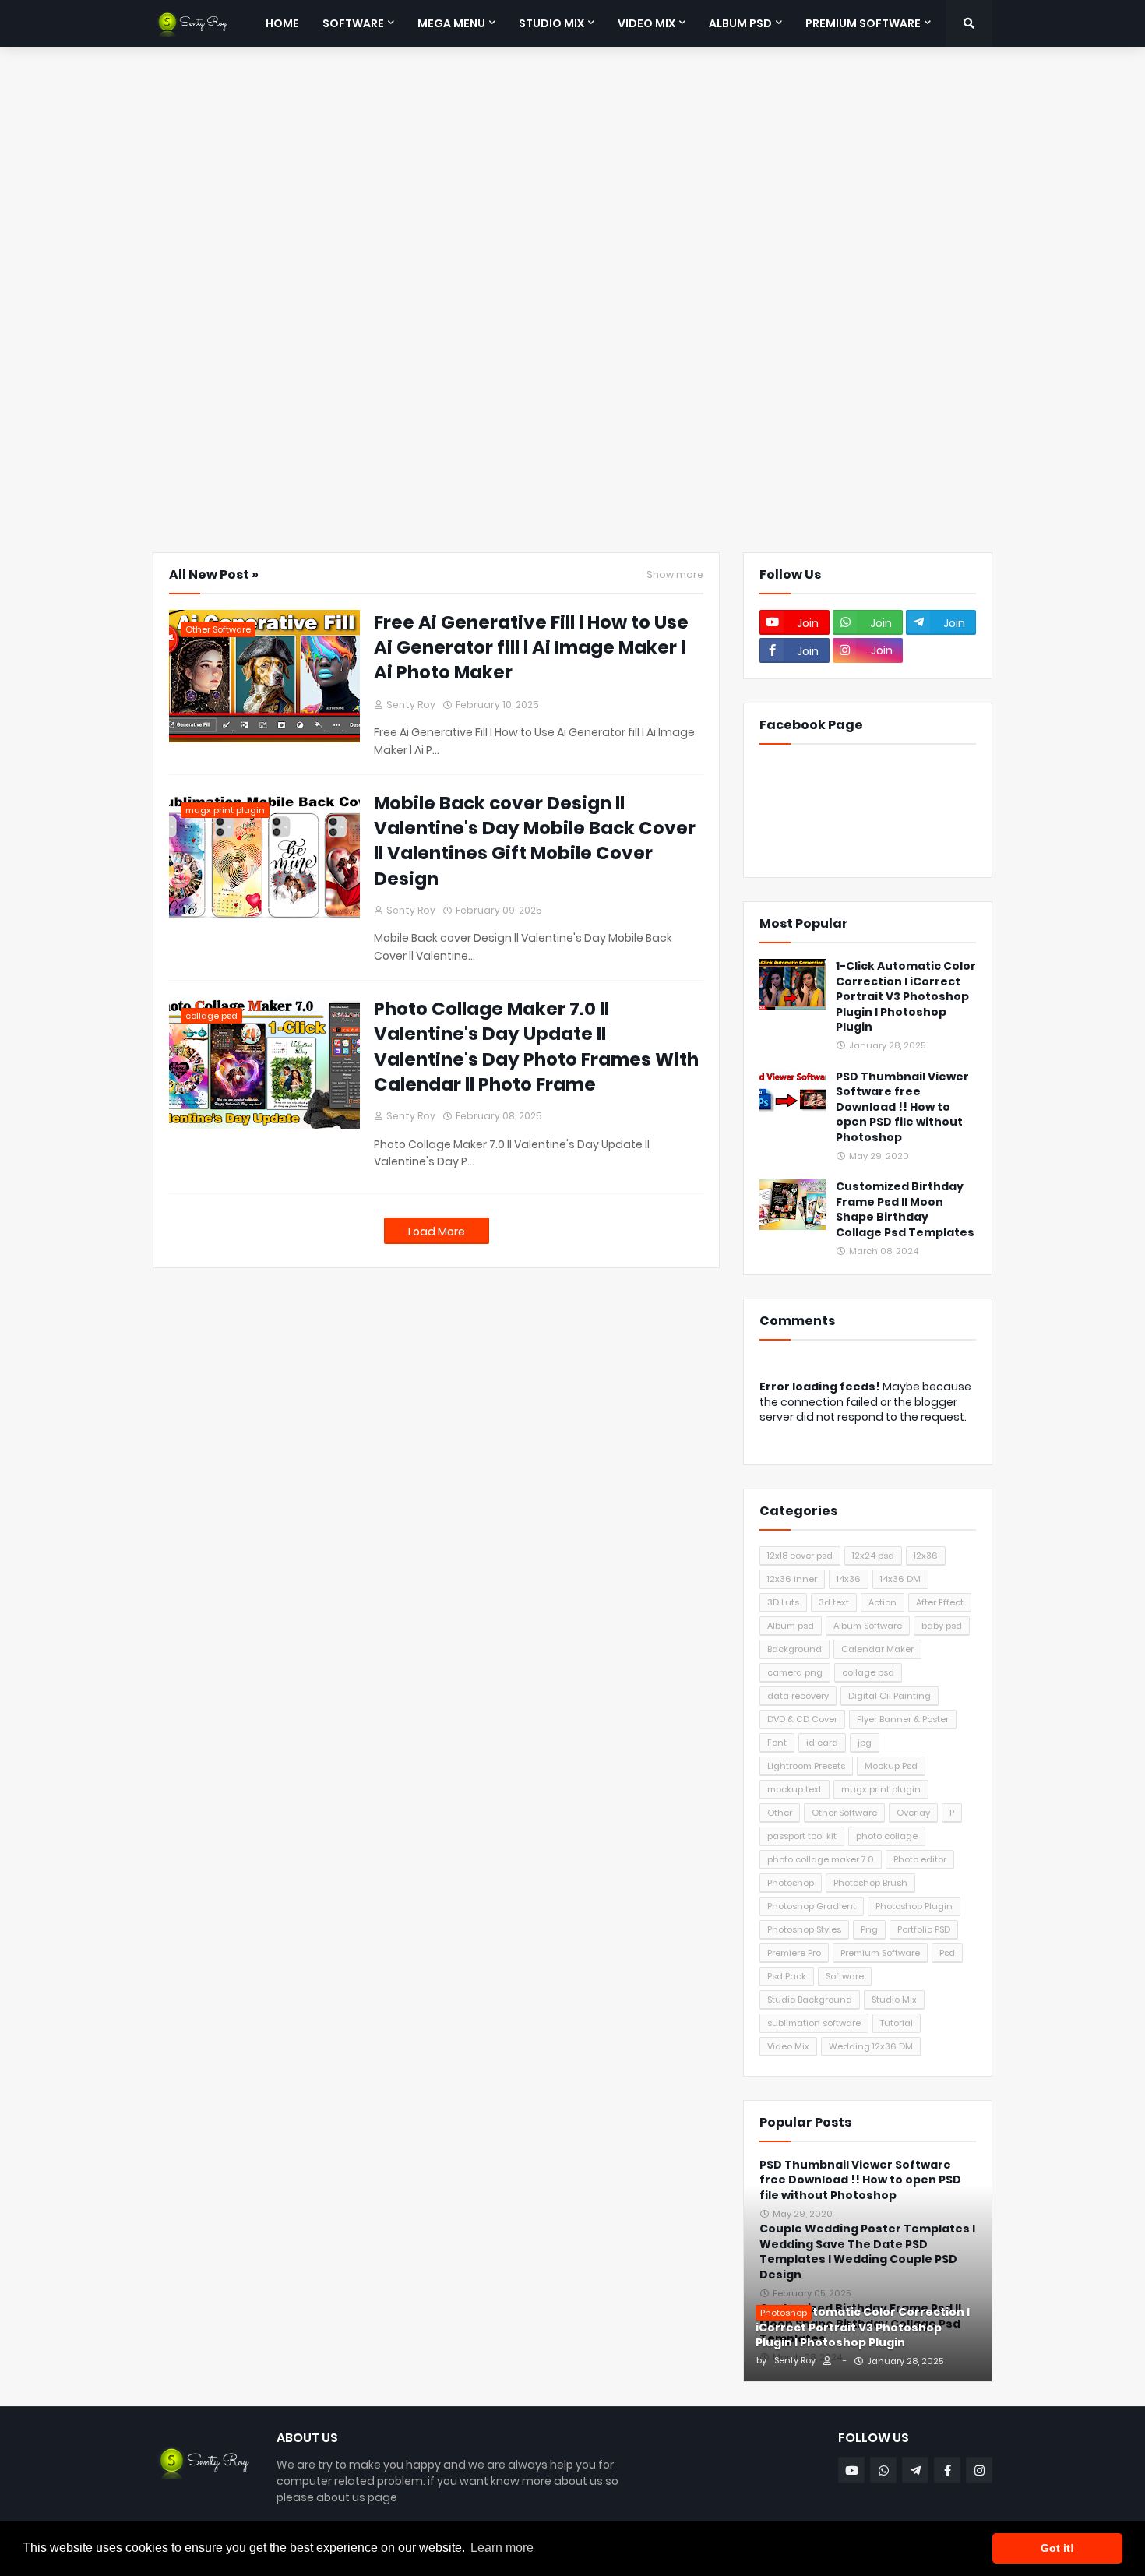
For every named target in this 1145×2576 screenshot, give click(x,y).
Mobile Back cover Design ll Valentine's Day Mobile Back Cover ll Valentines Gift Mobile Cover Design (535, 841)
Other (780, 1813)
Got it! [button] (1057, 2548)
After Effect (940, 1602)
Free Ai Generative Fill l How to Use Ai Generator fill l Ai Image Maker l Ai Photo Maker (531, 647)
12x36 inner (792, 1579)
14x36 (849, 1579)
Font (777, 1743)
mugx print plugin (881, 1789)
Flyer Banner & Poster (903, 1719)
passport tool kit (802, 1836)
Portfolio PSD (924, 1929)
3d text (834, 1602)
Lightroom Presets (806, 1766)
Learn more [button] (502, 2548)
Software (845, 1976)
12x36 (926, 1556)
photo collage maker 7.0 (821, 1859)
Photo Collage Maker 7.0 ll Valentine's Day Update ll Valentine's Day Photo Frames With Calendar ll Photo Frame (536, 1047)
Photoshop (791, 1883)
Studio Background (810, 2000)
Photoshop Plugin (914, 1906)
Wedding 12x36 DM (871, 2046)
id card (822, 1743)
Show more (675, 575)
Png (869, 1929)
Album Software (868, 1626)
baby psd (942, 1626)
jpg (865, 1743)
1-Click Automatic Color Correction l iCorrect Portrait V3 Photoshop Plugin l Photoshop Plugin (906, 997)
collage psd (868, 1672)
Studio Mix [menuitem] (551, 23)
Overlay (913, 1813)
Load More (437, 1232)
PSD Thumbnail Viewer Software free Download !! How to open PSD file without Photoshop (902, 1107)
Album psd (791, 1626)
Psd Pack (787, 1976)
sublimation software (814, 2023)
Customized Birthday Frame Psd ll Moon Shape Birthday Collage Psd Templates (905, 1210)
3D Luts (783, 1602)
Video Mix (788, 2046)
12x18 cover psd (800, 1556)
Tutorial (897, 2023)
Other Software (844, 1813)
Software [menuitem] (353, 23)
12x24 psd (873, 1556)
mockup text (794, 1789)
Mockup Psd (891, 1766)
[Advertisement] (572, 105)
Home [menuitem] (282, 23)
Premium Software (880, 1953)
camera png (795, 1672)
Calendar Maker (877, 1649)
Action (883, 1602)
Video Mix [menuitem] (646, 23)
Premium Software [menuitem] (863, 23)
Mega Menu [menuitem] (451, 23)
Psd (947, 1953)
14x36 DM (900, 1579)
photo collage (887, 1836)
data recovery (798, 1696)
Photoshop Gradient (812, 1906)
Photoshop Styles (804, 1929)
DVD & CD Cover (802, 1719)
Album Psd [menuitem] (740, 23)
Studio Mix (894, 2000)
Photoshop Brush (870, 1883)
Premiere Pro (794, 1953)
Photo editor (920, 1859)
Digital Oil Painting (890, 1696)
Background (794, 1649)
